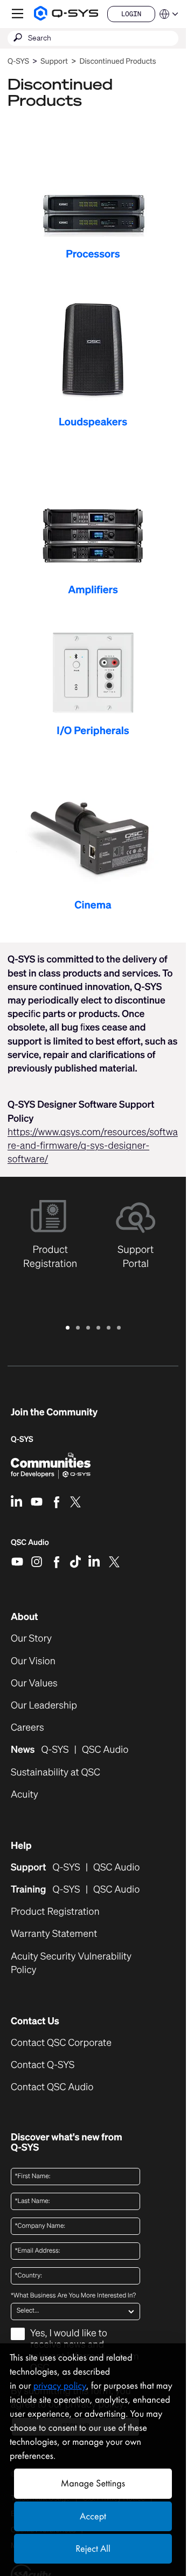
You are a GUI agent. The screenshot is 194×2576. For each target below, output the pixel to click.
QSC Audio (30, 1546)
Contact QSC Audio (52, 2087)
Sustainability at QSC (56, 1772)
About (25, 1617)
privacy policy (60, 2386)
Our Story (31, 1639)
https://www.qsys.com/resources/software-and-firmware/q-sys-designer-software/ (93, 1145)
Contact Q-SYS (43, 2065)
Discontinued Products (117, 61)
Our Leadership (44, 1706)
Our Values (34, 1683)
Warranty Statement (54, 1934)
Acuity (25, 1795)
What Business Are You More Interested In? (73, 2296)
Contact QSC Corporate (61, 2043)
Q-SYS (18, 61)
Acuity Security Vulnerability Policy (71, 1963)
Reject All (93, 2549)
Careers (27, 1728)
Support (54, 61)
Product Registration (55, 1912)
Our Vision (33, 1661)
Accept (93, 2516)
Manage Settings (93, 2483)
